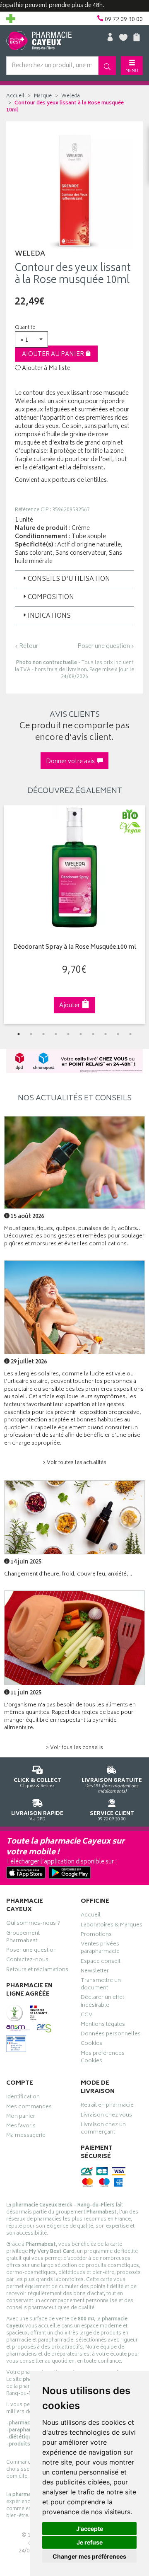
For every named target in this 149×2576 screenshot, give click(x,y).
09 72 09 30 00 (112, 1816)
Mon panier (21, 2117)
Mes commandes (29, 2108)
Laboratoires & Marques (112, 1926)
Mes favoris (21, 2127)
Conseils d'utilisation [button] (69, 579)
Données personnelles (111, 2035)
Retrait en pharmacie (107, 2106)
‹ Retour (26, 646)
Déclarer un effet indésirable (102, 2002)
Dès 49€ (112, 1786)
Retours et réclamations (37, 1971)
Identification (23, 2098)
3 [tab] (43, 1034)
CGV (87, 2016)
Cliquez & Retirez (37, 1783)
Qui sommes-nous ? (33, 1924)
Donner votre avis (72, 762)
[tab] (74, 579)
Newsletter (95, 1972)
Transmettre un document (101, 1985)
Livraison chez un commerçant (103, 2129)
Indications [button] (49, 616)
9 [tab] (118, 1034)
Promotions (96, 1936)
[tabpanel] (74, 915)
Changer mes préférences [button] (89, 2556)
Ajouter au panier (54, 354)
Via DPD (37, 1816)
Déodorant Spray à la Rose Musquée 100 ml (75, 948)
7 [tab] (93, 1034)
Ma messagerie (26, 2136)
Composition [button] (51, 598)
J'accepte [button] (90, 2529)
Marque (43, 96)
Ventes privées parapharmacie (100, 1949)
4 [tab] (56, 1034)
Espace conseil (101, 1962)
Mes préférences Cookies (103, 2058)
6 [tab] (81, 1034)
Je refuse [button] (90, 2542)
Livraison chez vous (106, 2116)
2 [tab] (31, 1034)
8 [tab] (106, 1034)
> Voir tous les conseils (74, 1748)
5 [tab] (68, 1034)
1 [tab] (19, 1034)
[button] (31, 340)
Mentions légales (103, 2025)
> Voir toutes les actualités (74, 1463)
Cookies (91, 2044)
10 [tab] (130, 1034)
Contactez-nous (27, 1961)
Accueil (15, 96)
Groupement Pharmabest (23, 1938)
